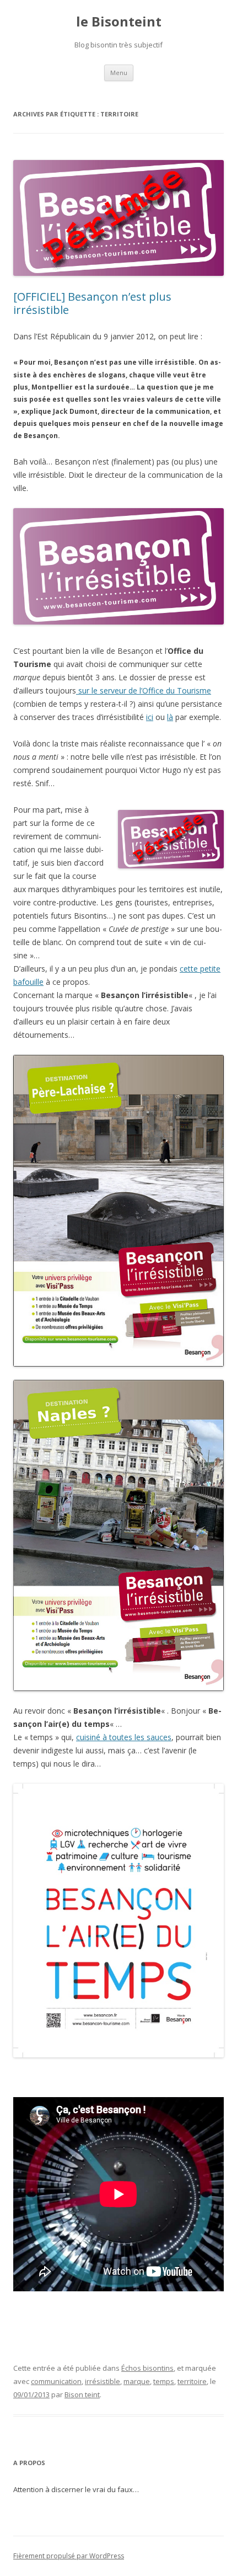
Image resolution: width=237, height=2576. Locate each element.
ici (150, 717)
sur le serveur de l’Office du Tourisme (144, 690)
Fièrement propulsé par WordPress (69, 2556)
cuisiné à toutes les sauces (124, 1737)
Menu (119, 73)
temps (164, 2381)
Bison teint (82, 2394)
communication (56, 2381)
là (170, 717)
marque (137, 2381)
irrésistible (103, 2381)
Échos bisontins (147, 2368)
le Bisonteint (119, 22)
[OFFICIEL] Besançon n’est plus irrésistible (92, 303)
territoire (192, 2381)
